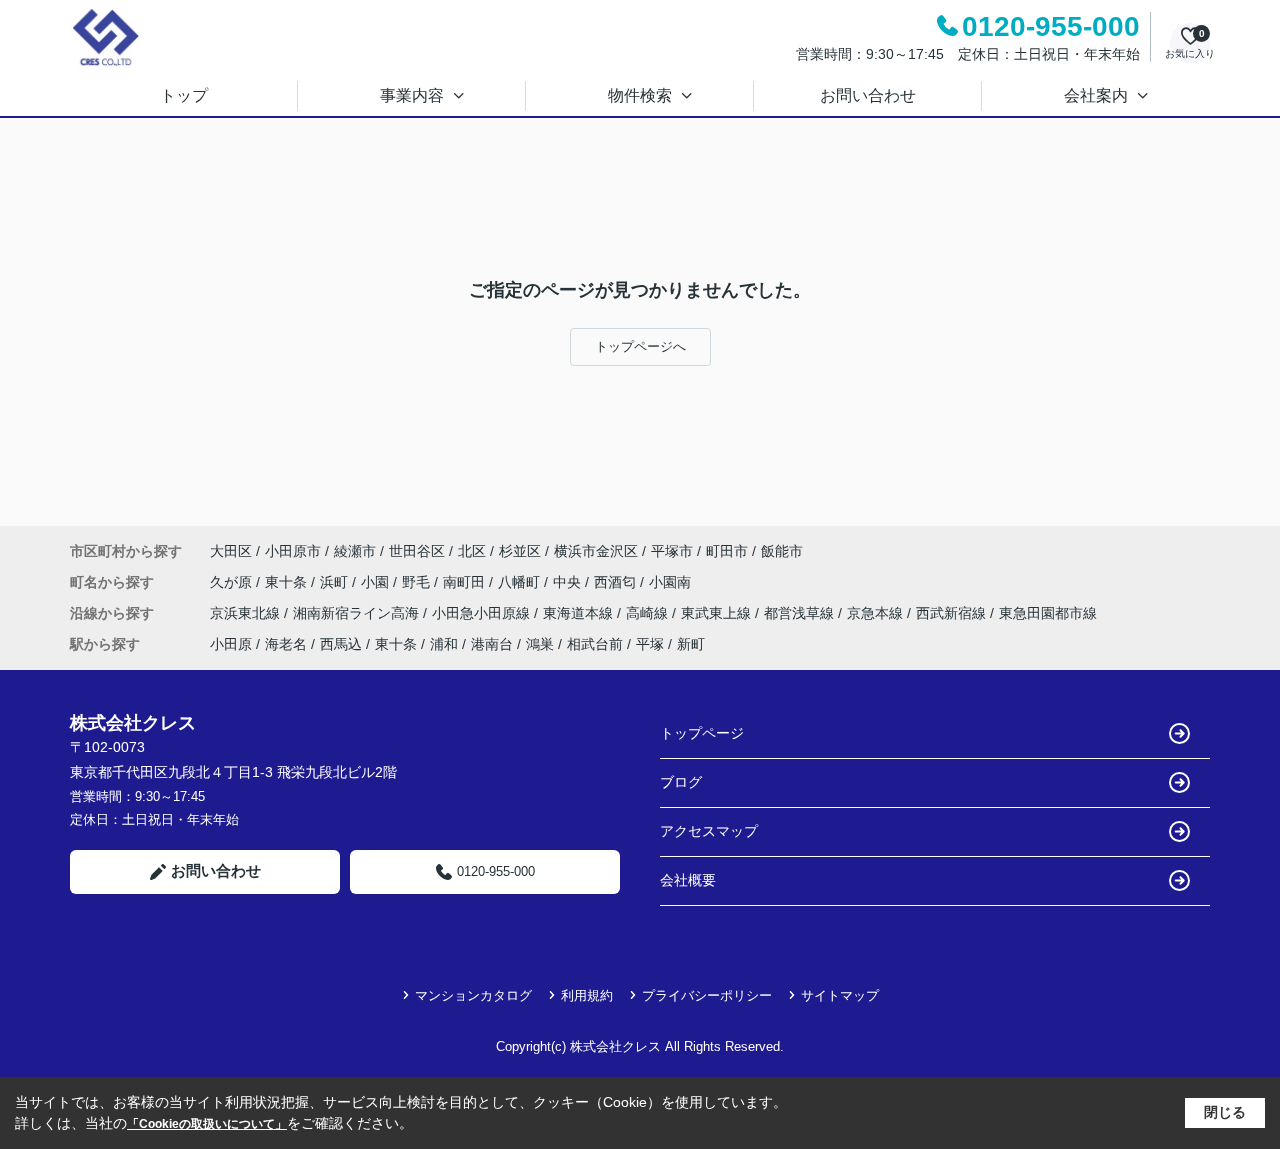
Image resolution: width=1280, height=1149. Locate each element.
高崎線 (649, 613)
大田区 (231, 551)
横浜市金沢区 (596, 551)
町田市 (727, 551)
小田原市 (293, 551)
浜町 (336, 582)
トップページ (702, 733)
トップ (184, 95)
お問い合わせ (868, 95)
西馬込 (341, 644)
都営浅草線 (801, 613)
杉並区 (520, 551)
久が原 (233, 582)
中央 (569, 582)
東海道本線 (580, 613)
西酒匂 (617, 582)
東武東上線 (718, 613)
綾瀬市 (355, 551)
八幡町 (521, 582)
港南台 (492, 644)
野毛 (418, 582)
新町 (691, 644)
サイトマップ (840, 995)
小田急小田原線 (483, 613)
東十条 (288, 582)
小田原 (231, 644)
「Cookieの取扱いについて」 (207, 1124)
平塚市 (672, 551)
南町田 (466, 582)
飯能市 (782, 551)
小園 (377, 582)
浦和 (444, 644)
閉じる (1225, 1112)
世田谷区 (417, 551)
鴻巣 (540, 644)
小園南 (670, 582)
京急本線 (877, 613)
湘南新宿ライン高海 (358, 613)
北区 (472, 551)
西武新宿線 (953, 613)
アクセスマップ (709, 831)
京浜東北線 (247, 613)
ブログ (681, 782)
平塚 (650, 644)
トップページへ (640, 346)
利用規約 (587, 995)
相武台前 (595, 644)
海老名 (286, 644)
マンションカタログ (473, 995)
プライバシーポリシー (707, 995)
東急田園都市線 (1048, 613)
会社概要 (688, 880)
